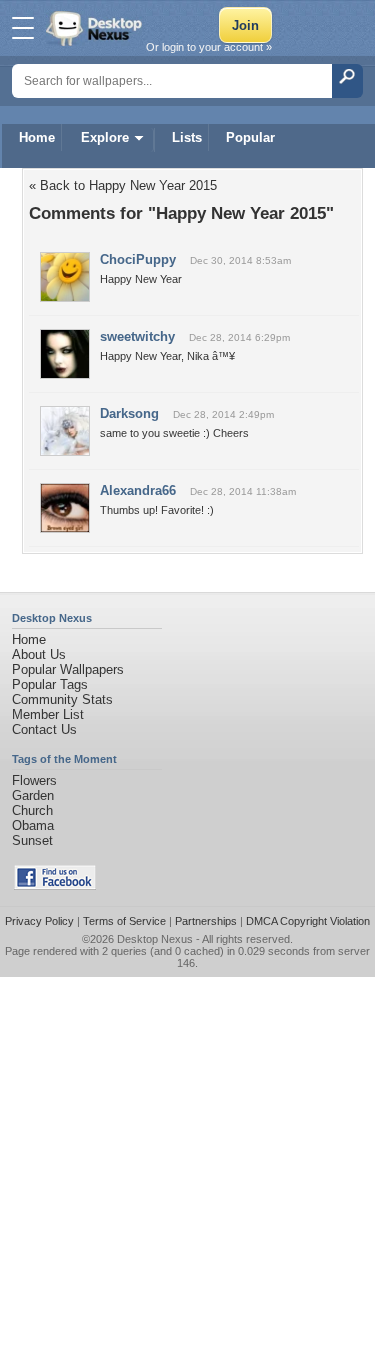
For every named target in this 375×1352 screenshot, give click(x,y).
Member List (48, 714)
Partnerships (206, 921)
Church (32, 810)
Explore (105, 137)
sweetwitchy (137, 336)
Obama (33, 825)
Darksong (129, 413)
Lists (187, 137)
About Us (39, 654)
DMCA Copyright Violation (308, 921)
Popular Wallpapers (68, 669)
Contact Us (44, 729)
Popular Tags (50, 684)
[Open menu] (23, 28)
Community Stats (62, 699)
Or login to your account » (209, 47)
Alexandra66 (138, 490)
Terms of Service (124, 921)
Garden (33, 795)
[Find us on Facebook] (55, 885)
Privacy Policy (39, 921)
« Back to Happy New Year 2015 (123, 185)
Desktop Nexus (155, 939)
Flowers (34, 780)
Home (37, 137)
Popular (250, 137)
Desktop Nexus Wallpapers (96, 28)
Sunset (32, 840)
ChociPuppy (138, 259)
